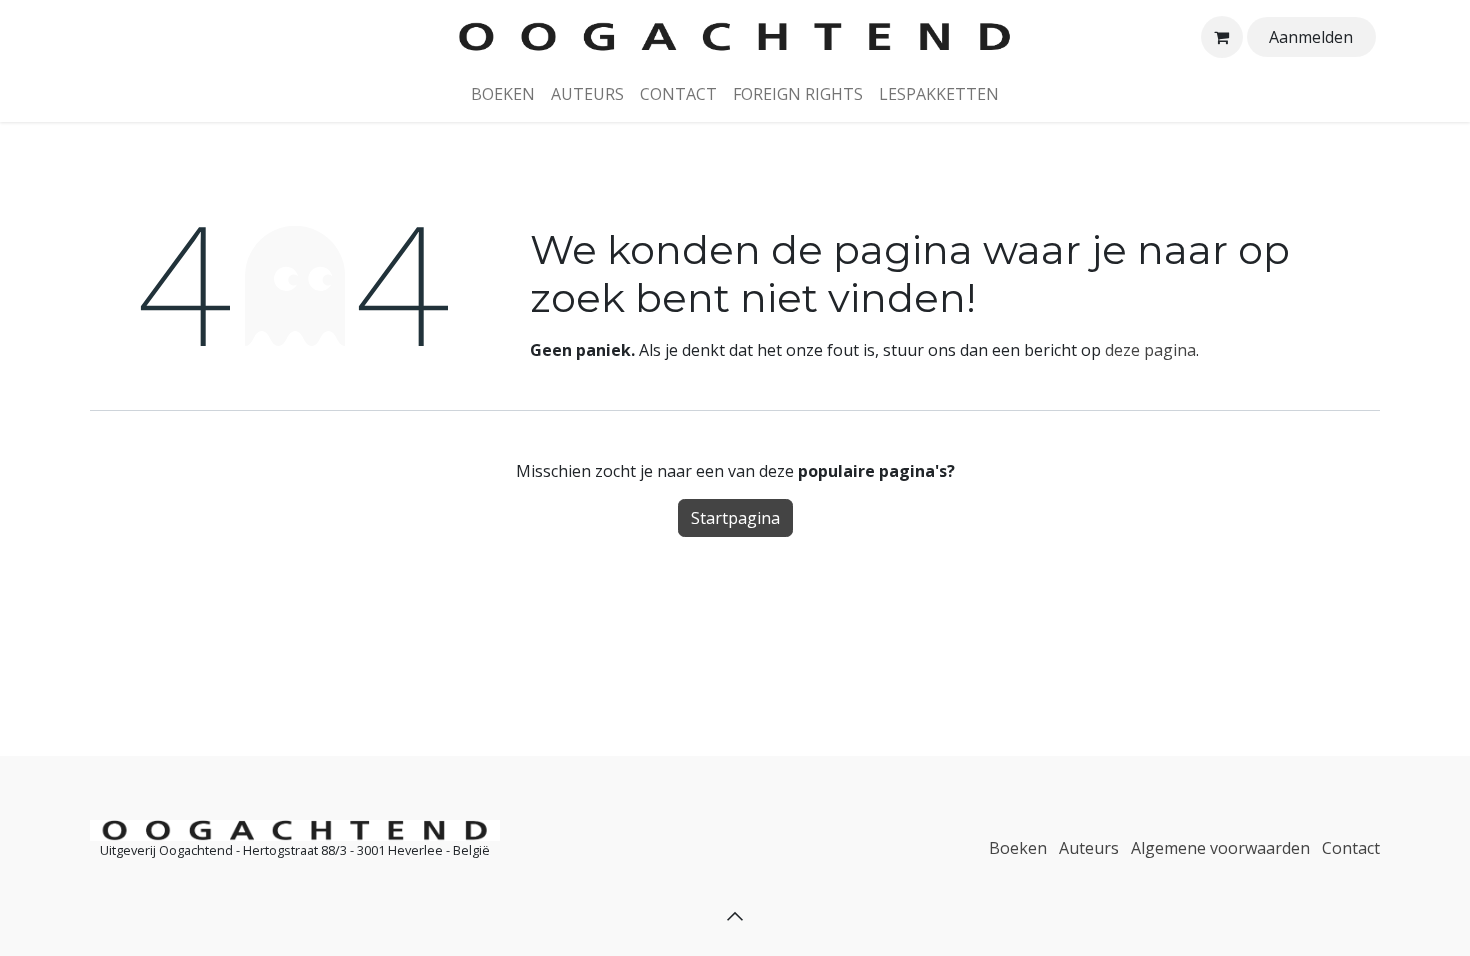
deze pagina (1150, 350)
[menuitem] (503, 94)
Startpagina (735, 518)
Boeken (1018, 848)
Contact (1351, 848)
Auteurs (1089, 848)
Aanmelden (1311, 37)
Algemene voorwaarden (1220, 848)
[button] (735, 916)
